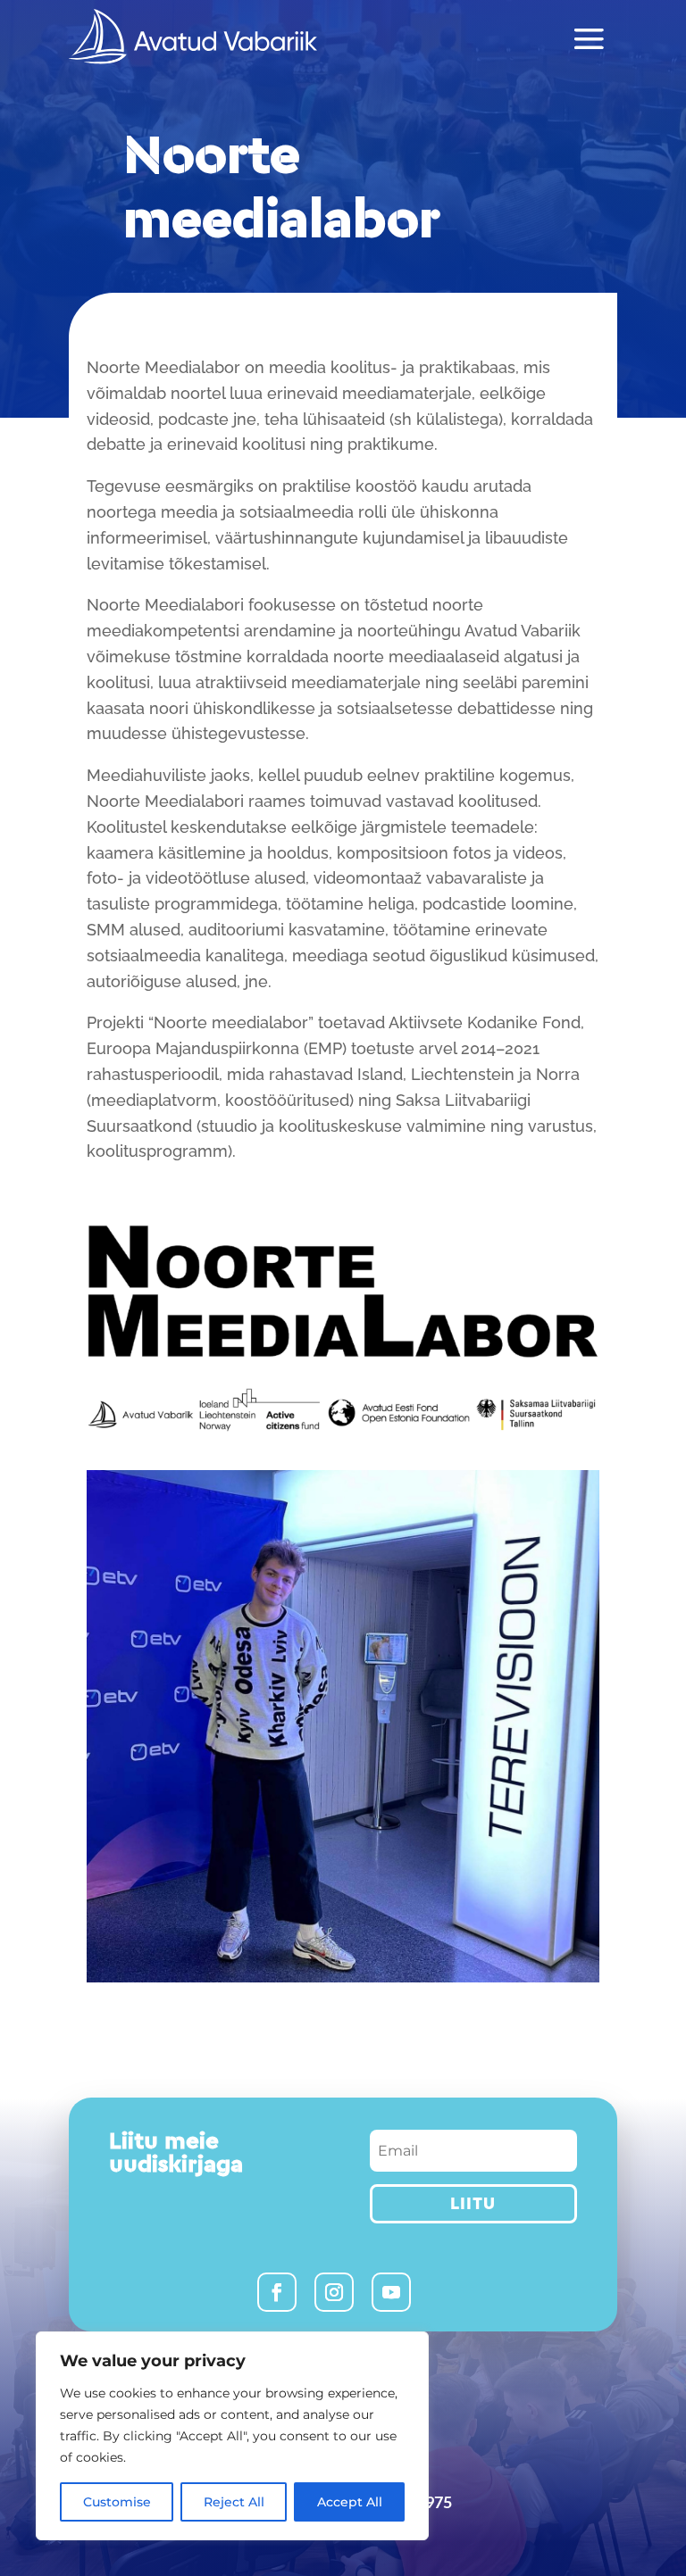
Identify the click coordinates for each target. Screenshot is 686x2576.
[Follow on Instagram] (334, 2292)
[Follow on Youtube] (391, 2292)
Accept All (350, 2502)
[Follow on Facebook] (277, 2292)
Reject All (234, 2502)
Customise (117, 2502)
